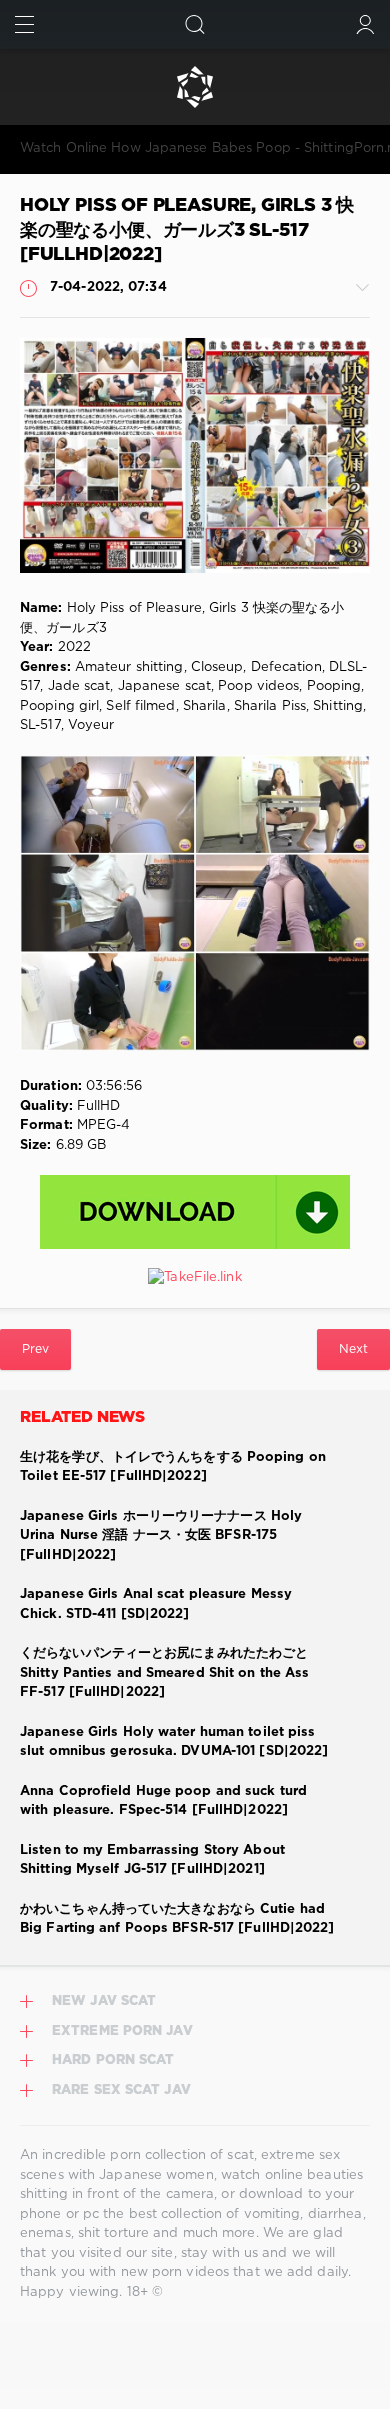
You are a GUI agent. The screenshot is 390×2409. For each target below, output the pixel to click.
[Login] (365, 24)
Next (353, 1349)
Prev (35, 1349)
